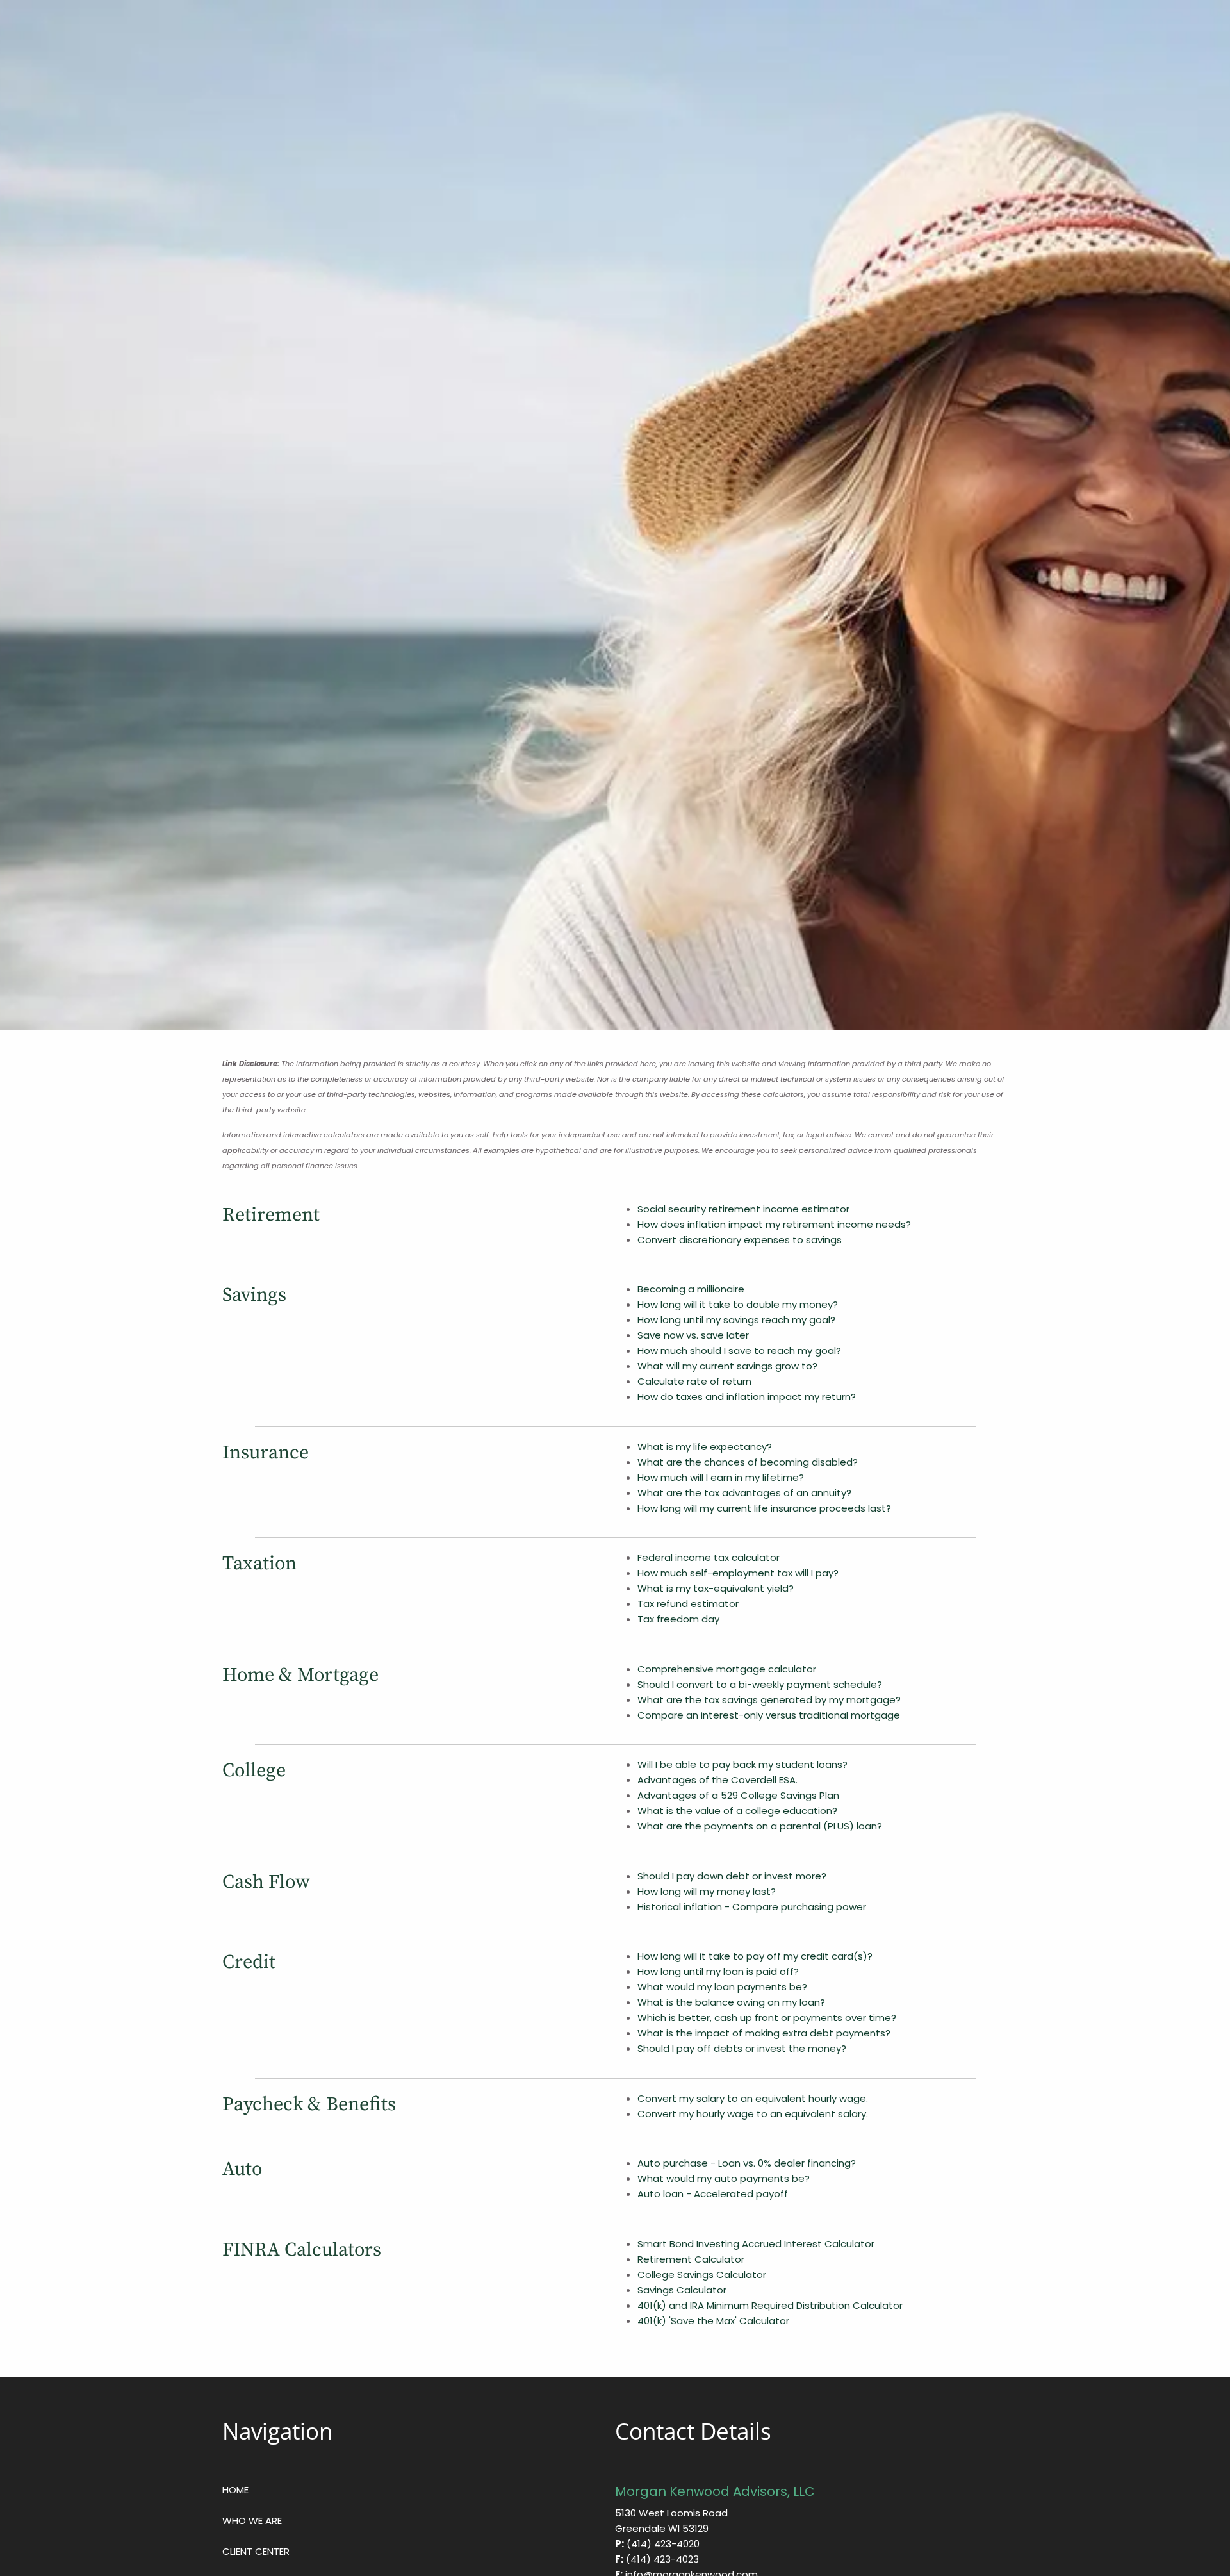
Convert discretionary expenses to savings (740, 1240)
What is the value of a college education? (737, 1811)
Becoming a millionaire (691, 1289)
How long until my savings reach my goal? (736, 1320)
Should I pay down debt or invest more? (732, 1876)
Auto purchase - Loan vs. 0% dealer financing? (747, 2163)
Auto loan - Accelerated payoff (713, 2194)
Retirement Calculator (691, 2259)
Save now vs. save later (693, 1335)
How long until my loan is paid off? (718, 1971)
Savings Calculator (682, 2290)
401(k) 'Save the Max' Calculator (713, 2321)
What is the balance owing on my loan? (731, 2002)
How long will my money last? (707, 1891)
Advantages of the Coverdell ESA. (717, 1780)
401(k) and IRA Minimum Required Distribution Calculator (770, 2305)
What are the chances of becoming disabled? (748, 1462)
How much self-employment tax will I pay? (738, 1573)
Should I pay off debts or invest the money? (742, 2048)
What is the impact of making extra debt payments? (764, 2033)
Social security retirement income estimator (743, 1209)
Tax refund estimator (688, 1604)
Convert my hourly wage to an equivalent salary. (753, 2114)
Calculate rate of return (694, 1381)
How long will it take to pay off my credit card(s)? (755, 1956)
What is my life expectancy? (705, 1447)
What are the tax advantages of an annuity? (744, 1493)
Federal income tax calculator (709, 1557)
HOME (235, 2490)
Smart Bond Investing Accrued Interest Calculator (756, 2244)
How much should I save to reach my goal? (739, 1350)
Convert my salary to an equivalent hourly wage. (753, 2098)
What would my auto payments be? (724, 2178)
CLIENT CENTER (256, 2551)
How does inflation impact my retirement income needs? (774, 1224)
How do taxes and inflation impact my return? (747, 1397)
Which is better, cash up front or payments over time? (767, 2018)
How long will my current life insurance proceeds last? (764, 1508)
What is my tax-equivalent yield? (716, 1588)
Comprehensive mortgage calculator (727, 1669)
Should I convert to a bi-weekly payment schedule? (760, 1684)
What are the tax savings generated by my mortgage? (769, 1700)
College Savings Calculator (702, 2275)
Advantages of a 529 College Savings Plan (738, 1795)
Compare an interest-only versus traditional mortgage (769, 1715)
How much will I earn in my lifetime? (721, 1477)
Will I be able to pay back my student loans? (742, 1764)
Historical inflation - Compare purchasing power (752, 1907)
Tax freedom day (678, 1619)
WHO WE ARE (252, 2521)
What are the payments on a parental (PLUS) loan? (760, 1826)
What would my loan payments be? (722, 1987)
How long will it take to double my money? (738, 1304)
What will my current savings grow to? (727, 1366)
